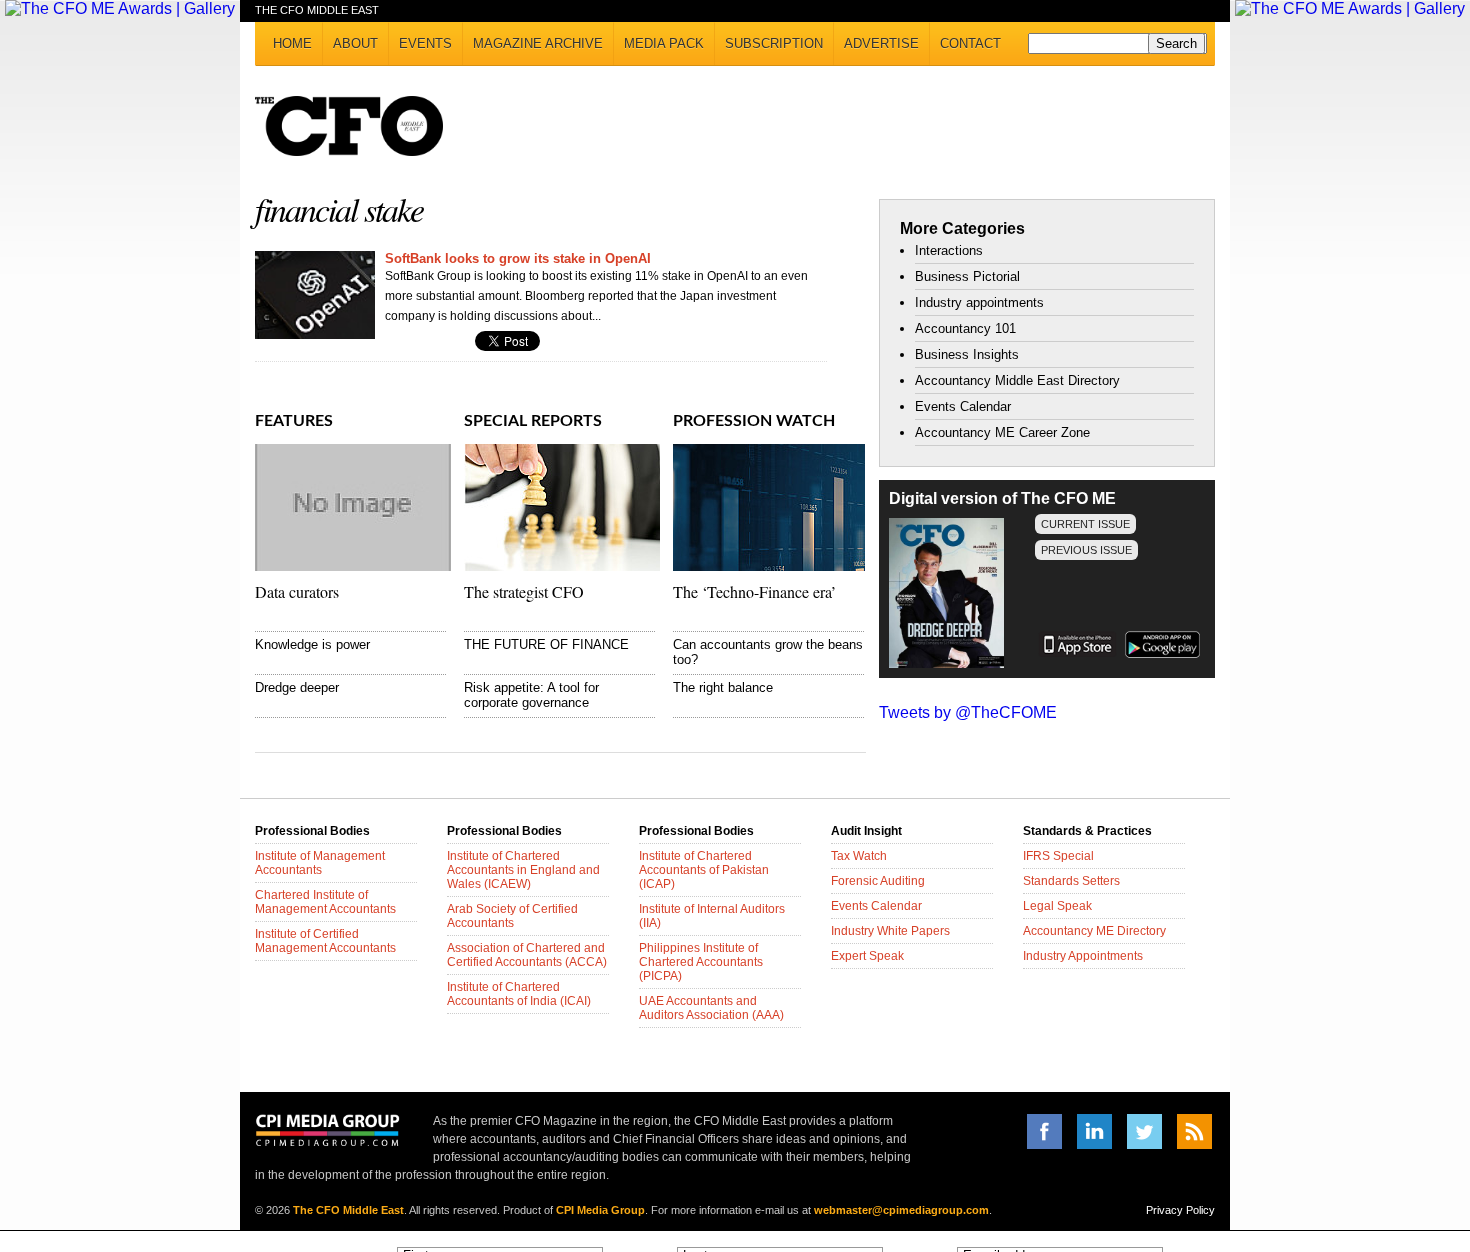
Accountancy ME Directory (1094, 931)
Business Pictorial (967, 276)
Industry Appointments (1083, 956)
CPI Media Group (600, 1210)
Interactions (949, 250)
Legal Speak (1057, 906)
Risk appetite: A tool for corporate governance (531, 695)
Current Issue (1085, 524)
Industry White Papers (890, 931)
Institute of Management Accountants (320, 863)
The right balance (723, 687)
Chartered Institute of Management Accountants (325, 902)
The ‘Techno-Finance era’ (754, 591)
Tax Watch (859, 856)
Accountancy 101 (965, 328)
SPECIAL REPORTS (533, 421)
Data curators (297, 591)
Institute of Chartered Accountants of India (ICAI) (519, 994)
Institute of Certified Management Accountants (325, 941)
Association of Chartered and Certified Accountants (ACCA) (527, 955)
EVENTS (425, 43)
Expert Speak (867, 956)
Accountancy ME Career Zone (1002, 432)
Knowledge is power (312, 644)
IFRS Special (1058, 856)
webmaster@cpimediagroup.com (901, 1210)
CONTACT (970, 43)
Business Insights (967, 354)
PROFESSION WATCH (754, 421)
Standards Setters (1071, 881)
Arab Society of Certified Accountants (512, 916)
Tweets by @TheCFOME (968, 712)
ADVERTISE (881, 43)
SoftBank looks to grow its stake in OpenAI (518, 258)
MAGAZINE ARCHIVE (538, 43)
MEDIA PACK (664, 43)
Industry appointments (979, 302)
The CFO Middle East (348, 1210)
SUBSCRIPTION (774, 43)
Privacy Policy (1180, 1210)
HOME (292, 43)
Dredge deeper (297, 687)
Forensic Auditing (878, 881)
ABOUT (355, 43)
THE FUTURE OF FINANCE (546, 644)
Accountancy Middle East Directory (1017, 380)
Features (294, 421)
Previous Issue (1086, 550)
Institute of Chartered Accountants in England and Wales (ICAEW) (523, 870)
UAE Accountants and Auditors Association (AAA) (711, 1008)
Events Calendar (963, 406)
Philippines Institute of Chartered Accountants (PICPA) (701, 962)
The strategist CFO (524, 591)
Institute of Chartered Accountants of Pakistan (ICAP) (704, 870)
